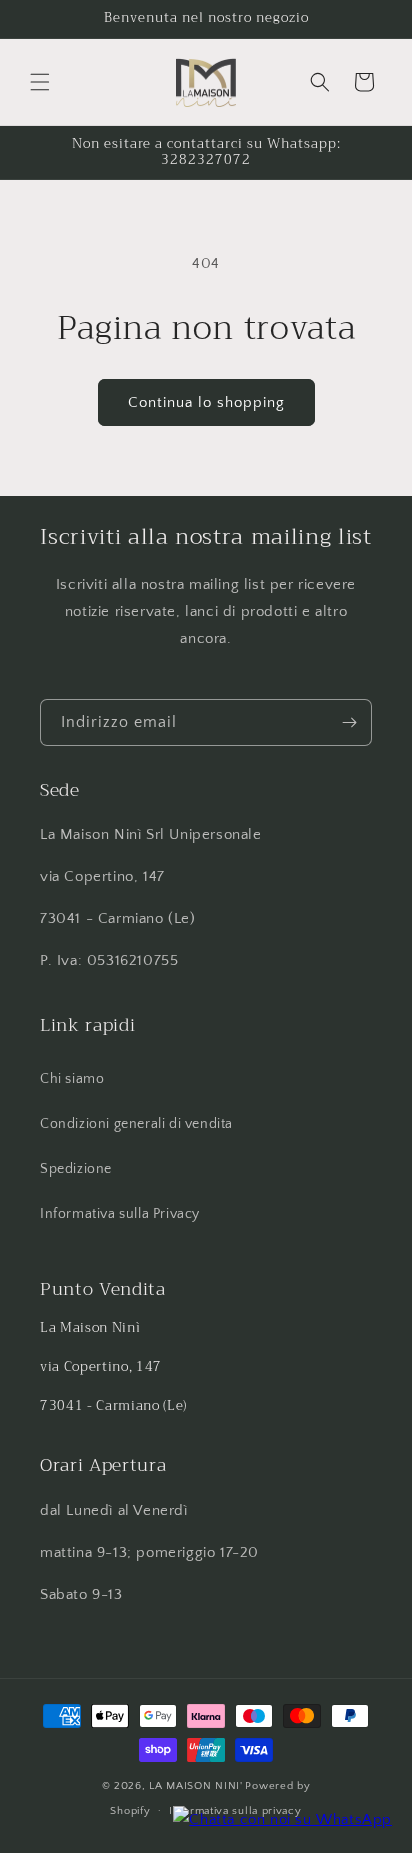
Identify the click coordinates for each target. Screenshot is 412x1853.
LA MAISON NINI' (196, 1786)
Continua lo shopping (206, 402)
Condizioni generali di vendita (136, 1124)
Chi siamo (72, 1079)
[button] (40, 82)
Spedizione (76, 1169)
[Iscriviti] (349, 722)
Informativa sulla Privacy (120, 1214)
